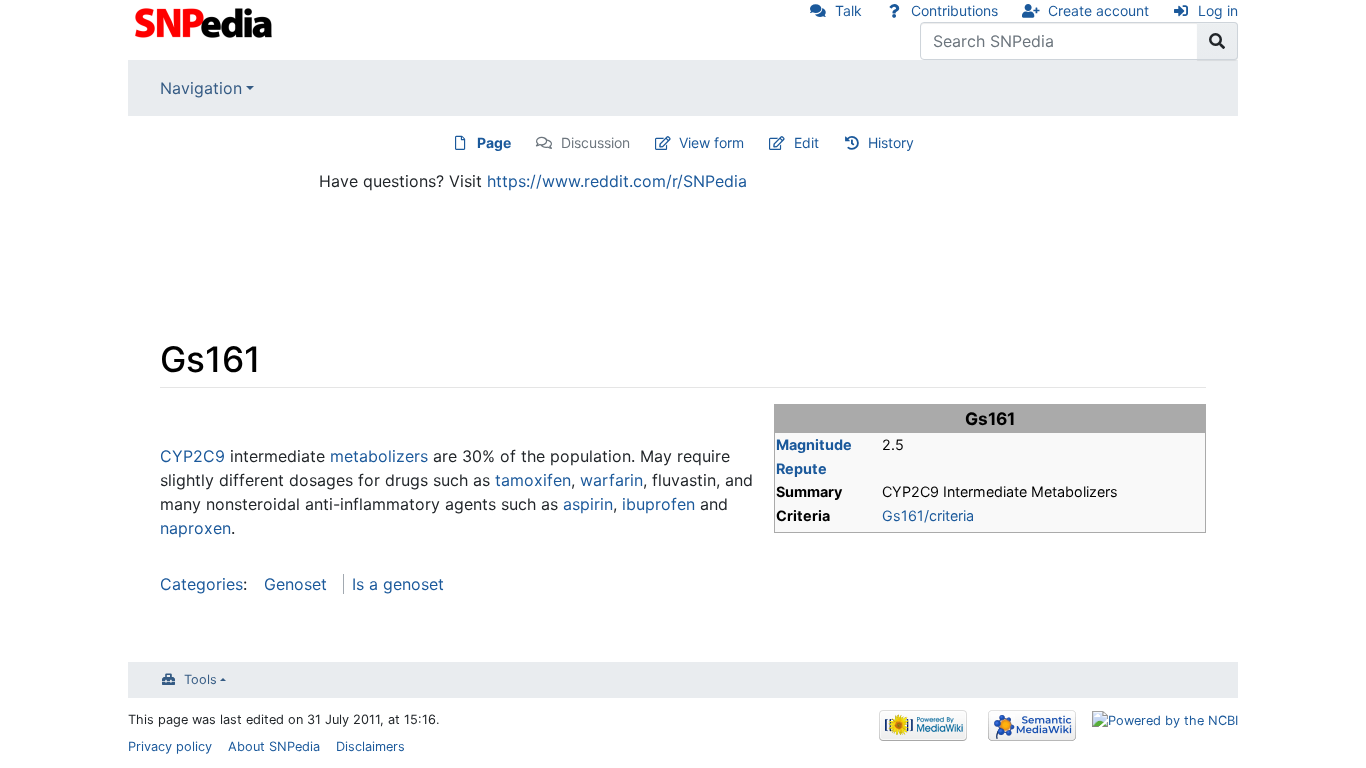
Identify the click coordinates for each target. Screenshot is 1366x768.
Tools (200, 679)
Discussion (595, 142)
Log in (1218, 10)
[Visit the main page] (205, 21)
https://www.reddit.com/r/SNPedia (617, 181)
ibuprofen (658, 504)
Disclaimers (370, 746)
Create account (1098, 10)
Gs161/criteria (928, 515)
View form (711, 142)
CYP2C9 (192, 456)
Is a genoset (398, 584)
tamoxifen (533, 480)
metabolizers (379, 456)
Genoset (295, 584)
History (891, 142)
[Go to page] (1217, 41)
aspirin (588, 504)
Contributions (954, 10)
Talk (848, 10)
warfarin (611, 480)
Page (494, 142)
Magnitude (814, 444)
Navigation (201, 88)
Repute (801, 468)
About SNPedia (274, 746)
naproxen (195, 528)
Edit (806, 142)
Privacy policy (170, 746)
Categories (201, 584)
